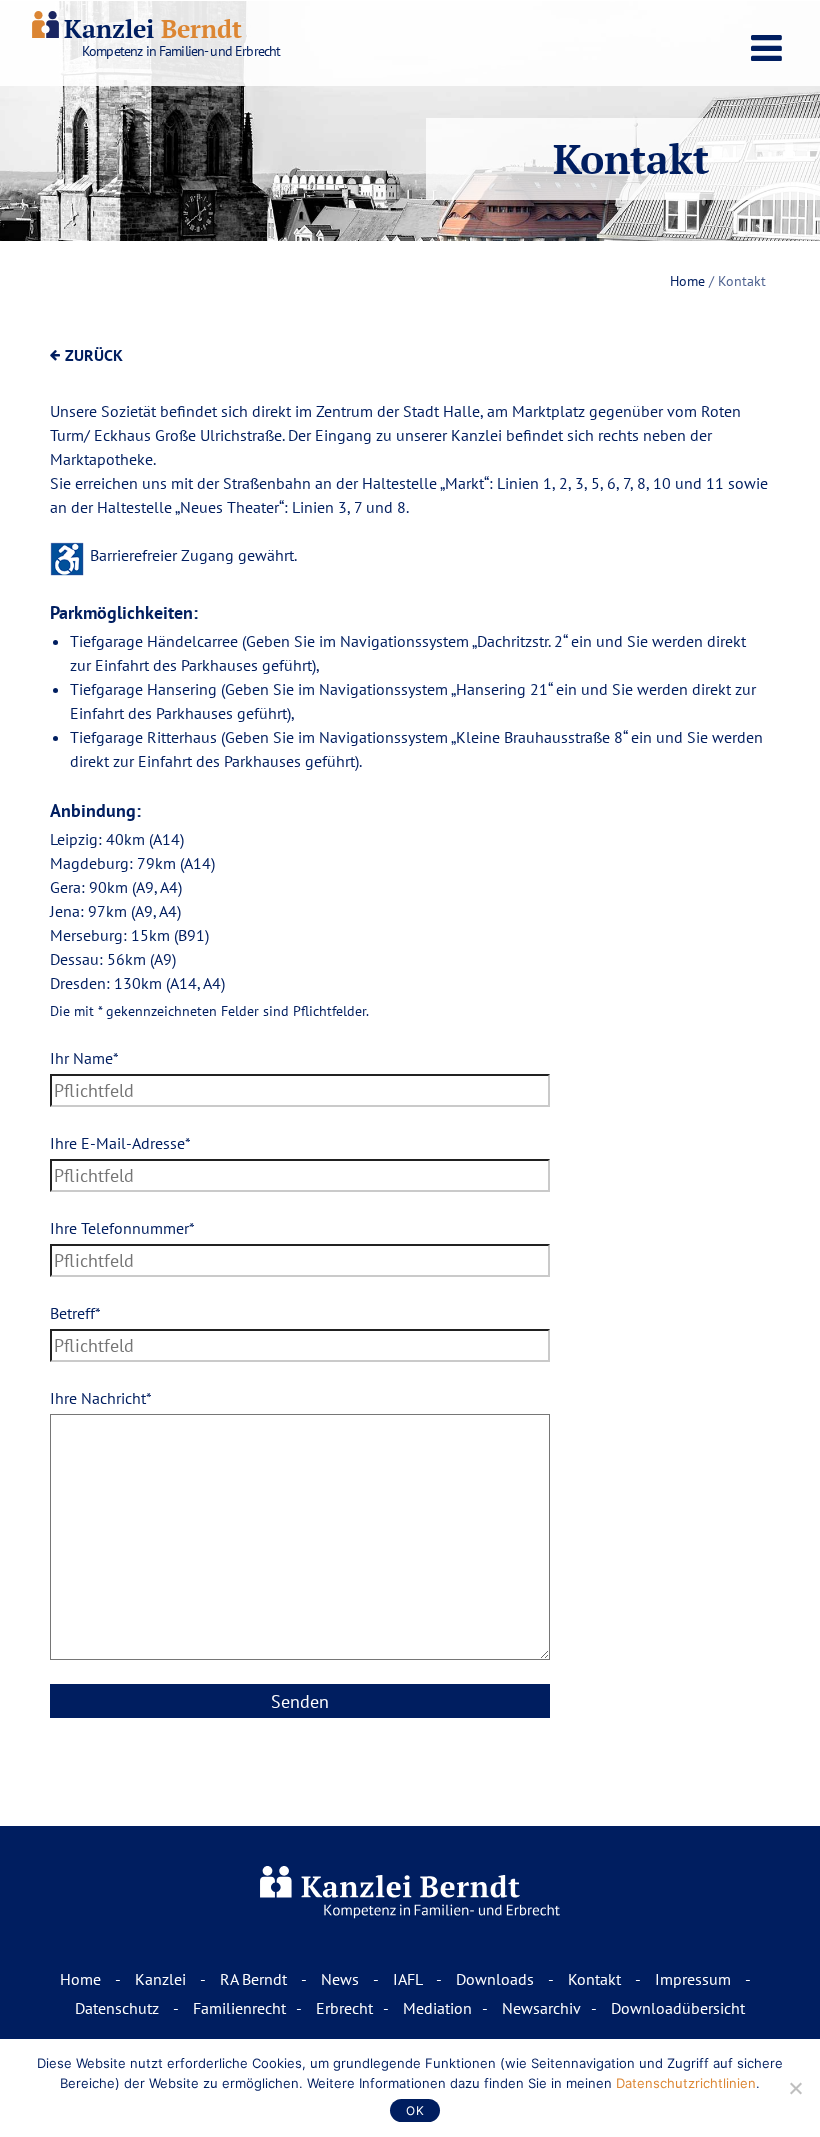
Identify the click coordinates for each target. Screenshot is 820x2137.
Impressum (695, 1979)
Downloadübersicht (678, 2008)
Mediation (437, 2008)
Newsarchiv (541, 2008)
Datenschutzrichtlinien (686, 2083)
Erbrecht (344, 2008)
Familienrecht (239, 2008)
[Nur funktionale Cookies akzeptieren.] (795, 2088)
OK (415, 2110)
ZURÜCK (94, 355)
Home (687, 281)
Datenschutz (119, 2008)
